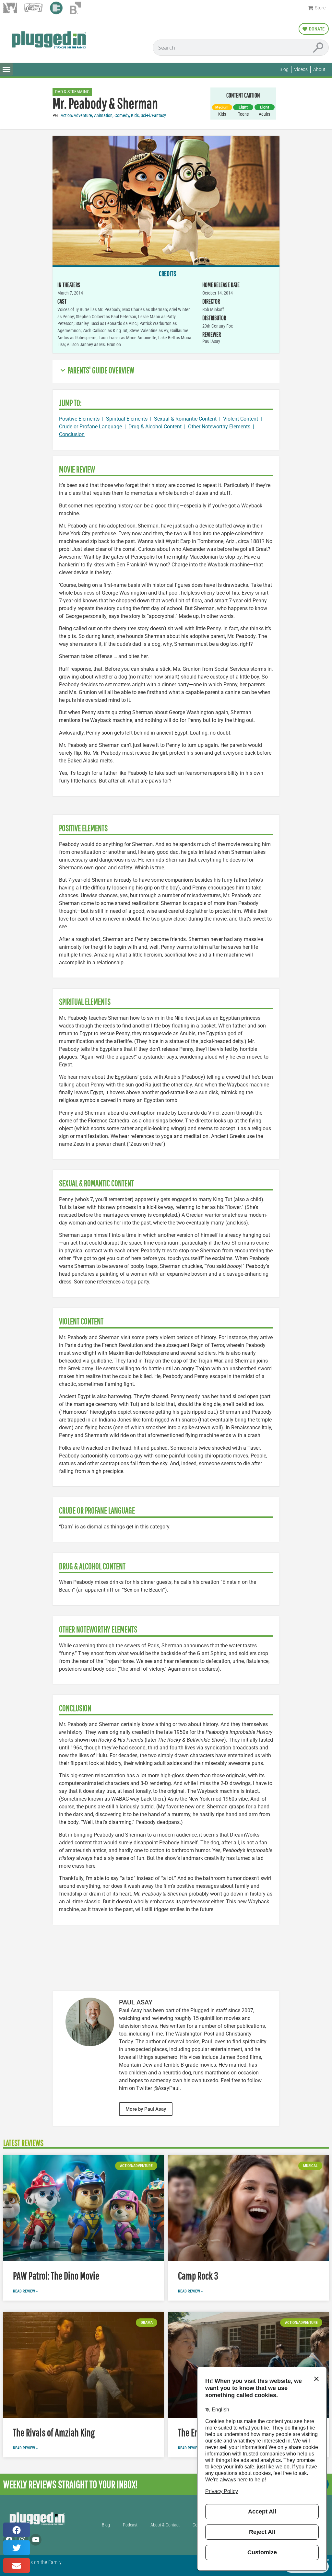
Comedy (122, 116)
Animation (103, 116)
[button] (6, 69)
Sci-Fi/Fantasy (153, 116)
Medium (222, 107)
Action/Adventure (76, 116)
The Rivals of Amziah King (54, 2432)
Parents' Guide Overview (101, 370)
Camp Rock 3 (198, 2275)
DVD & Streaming (72, 92)
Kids (135, 116)
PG (55, 116)
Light (243, 107)
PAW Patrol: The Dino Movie (56, 2275)
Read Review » (25, 2291)
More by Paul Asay (146, 2109)
